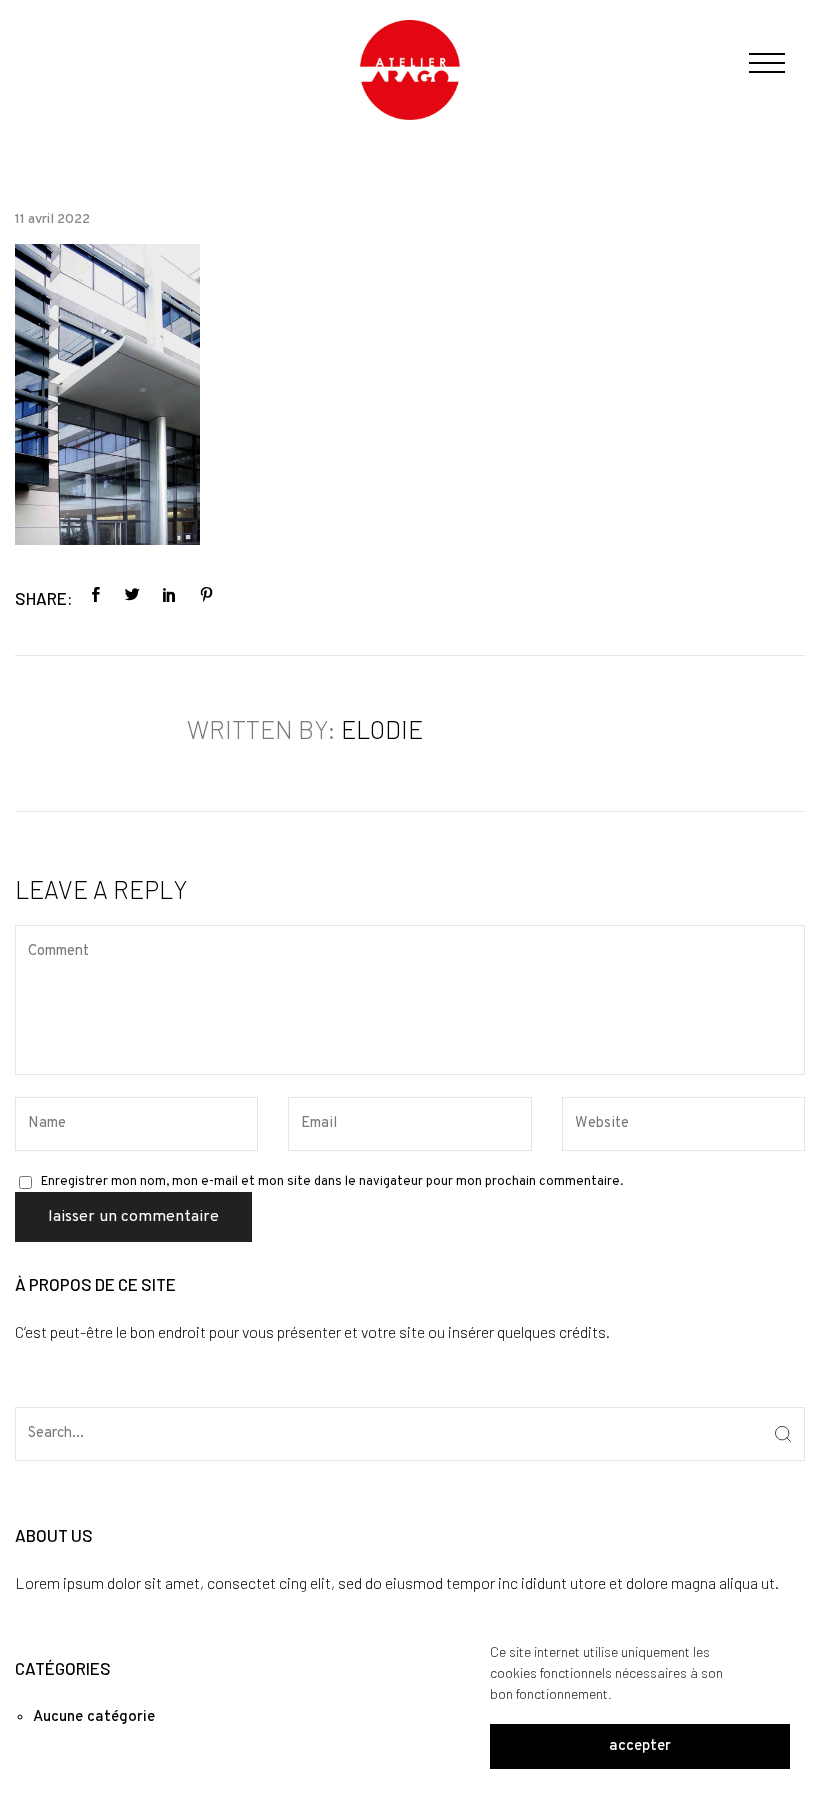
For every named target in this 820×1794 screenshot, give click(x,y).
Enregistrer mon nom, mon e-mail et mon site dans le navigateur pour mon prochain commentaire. (332, 1182)
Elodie (382, 729)
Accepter (640, 1746)
